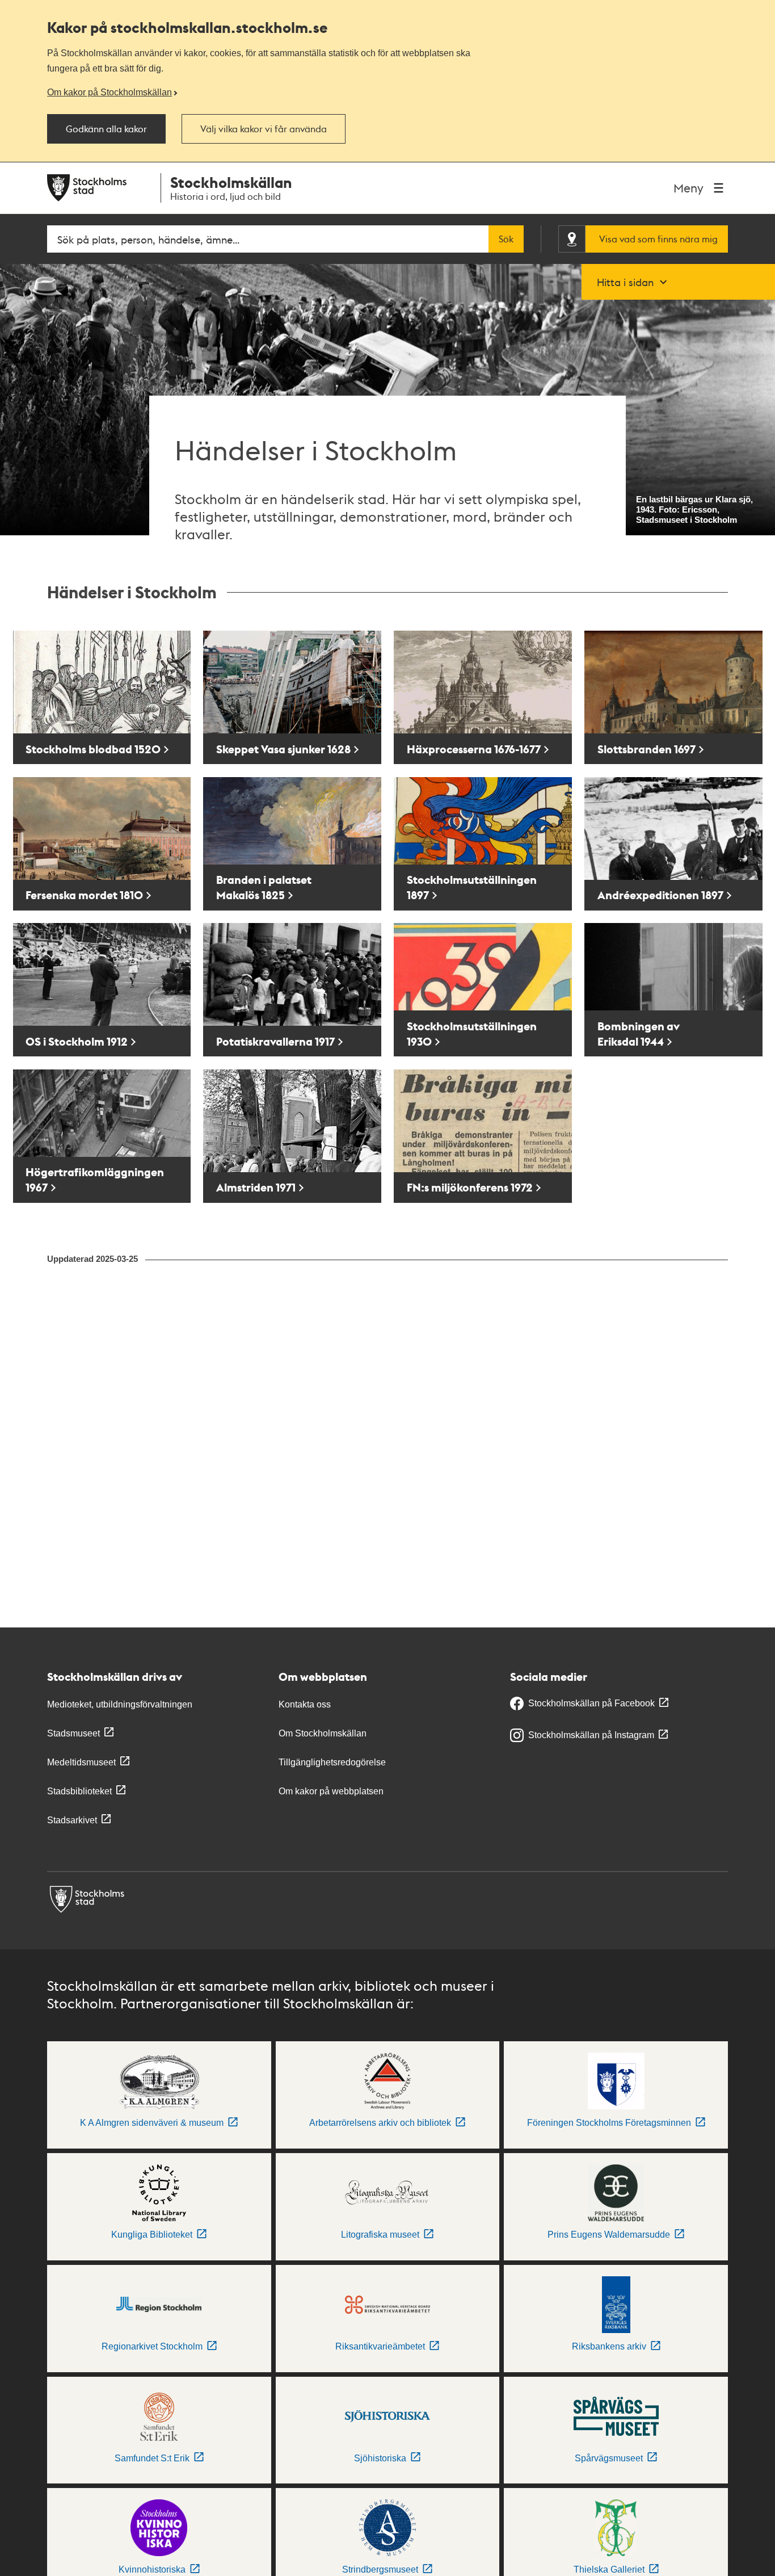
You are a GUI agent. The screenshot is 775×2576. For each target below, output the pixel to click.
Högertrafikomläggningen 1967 (95, 1180)
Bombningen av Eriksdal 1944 (639, 1034)
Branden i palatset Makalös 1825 (264, 887)
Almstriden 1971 (256, 1187)
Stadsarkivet (72, 1820)
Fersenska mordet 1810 (84, 895)
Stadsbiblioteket (79, 1791)
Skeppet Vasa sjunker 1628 (283, 749)
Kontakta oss (305, 1704)
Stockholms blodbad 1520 (93, 749)
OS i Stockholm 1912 (77, 1041)
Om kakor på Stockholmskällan (109, 92)
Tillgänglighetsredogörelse (332, 1762)
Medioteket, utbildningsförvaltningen (120, 1704)
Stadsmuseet (73, 1733)
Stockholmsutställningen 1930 (472, 1034)
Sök (506, 239)
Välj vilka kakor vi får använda (264, 129)
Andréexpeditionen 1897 (660, 895)
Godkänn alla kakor (106, 129)
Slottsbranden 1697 (646, 749)
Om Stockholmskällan (323, 1733)
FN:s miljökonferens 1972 (470, 1187)
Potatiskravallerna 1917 (275, 1041)
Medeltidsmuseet (81, 1762)
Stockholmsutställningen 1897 (472, 887)
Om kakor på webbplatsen (331, 1791)
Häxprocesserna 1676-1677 (474, 749)
